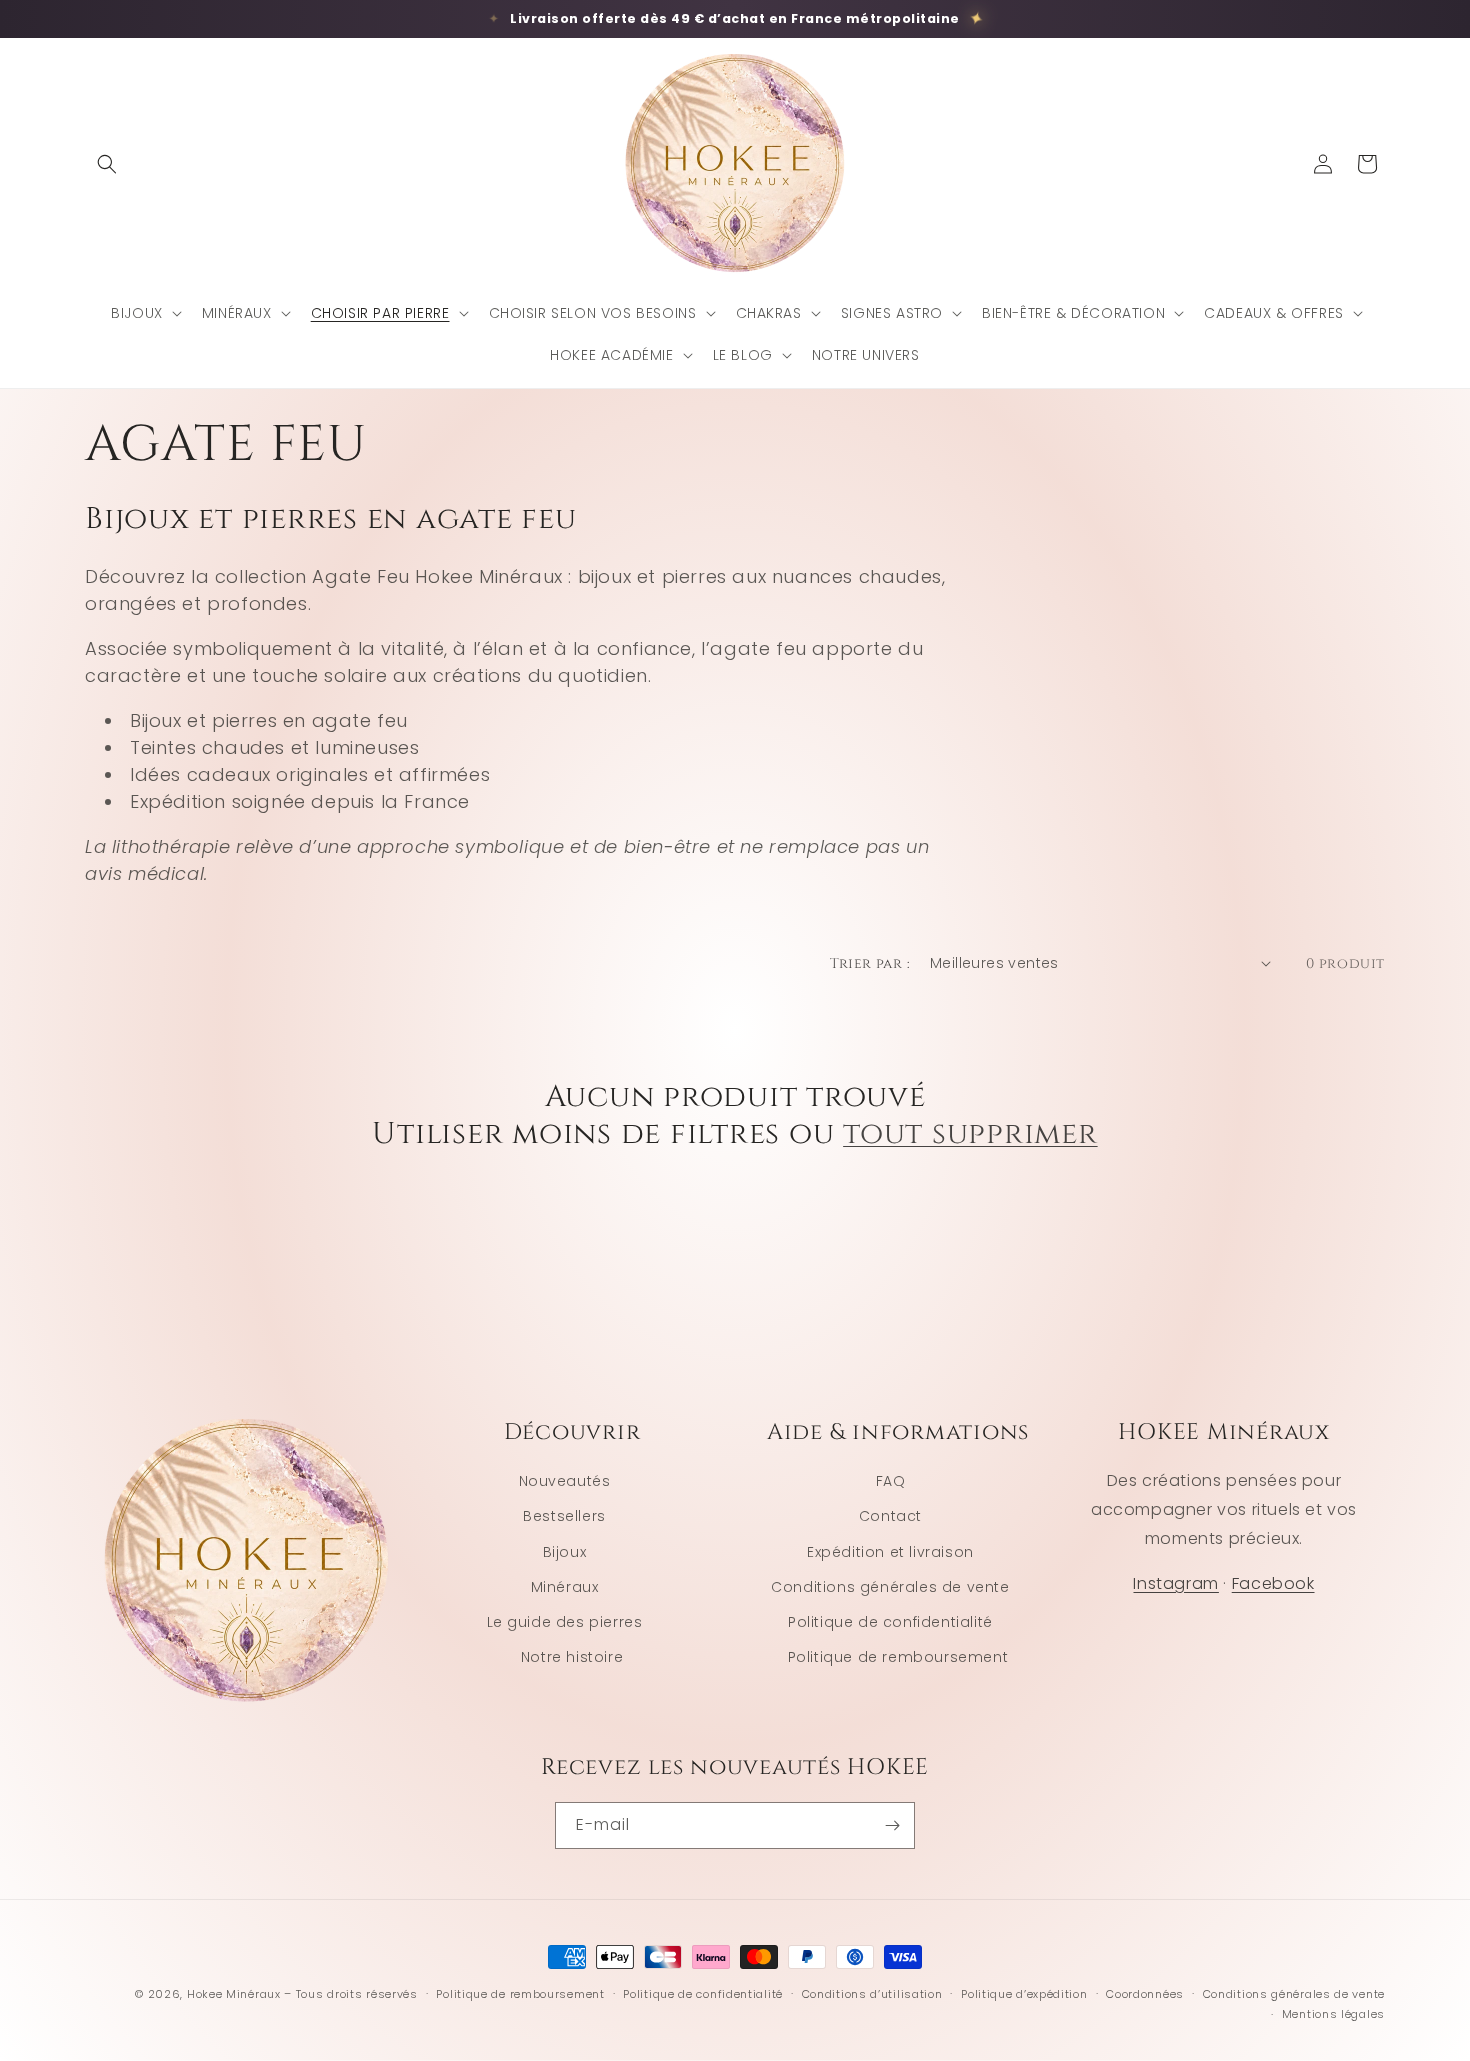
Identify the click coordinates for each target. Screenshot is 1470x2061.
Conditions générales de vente (890, 1587)
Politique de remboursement (898, 1657)
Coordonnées (1145, 1994)
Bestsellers (564, 1516)
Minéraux (565, 1587)
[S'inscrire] (892, 1825)
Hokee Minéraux (234, 1994)
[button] (107, 164)
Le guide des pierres (565, 1622)
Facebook (1273, 1583)
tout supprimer (970, 1134)
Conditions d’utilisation (872, 1994)
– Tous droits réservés (350, 1994)
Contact (890, 1516)
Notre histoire (572, 1657)
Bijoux (565, 1552)
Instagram (1175, 1583)
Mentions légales (1333, 2014)
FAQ (891, 1481)
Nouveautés (565, 1481)
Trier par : (870, 963)
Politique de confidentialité (890, 1622)
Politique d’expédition (1024, 1994)
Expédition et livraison (890, 1552)
